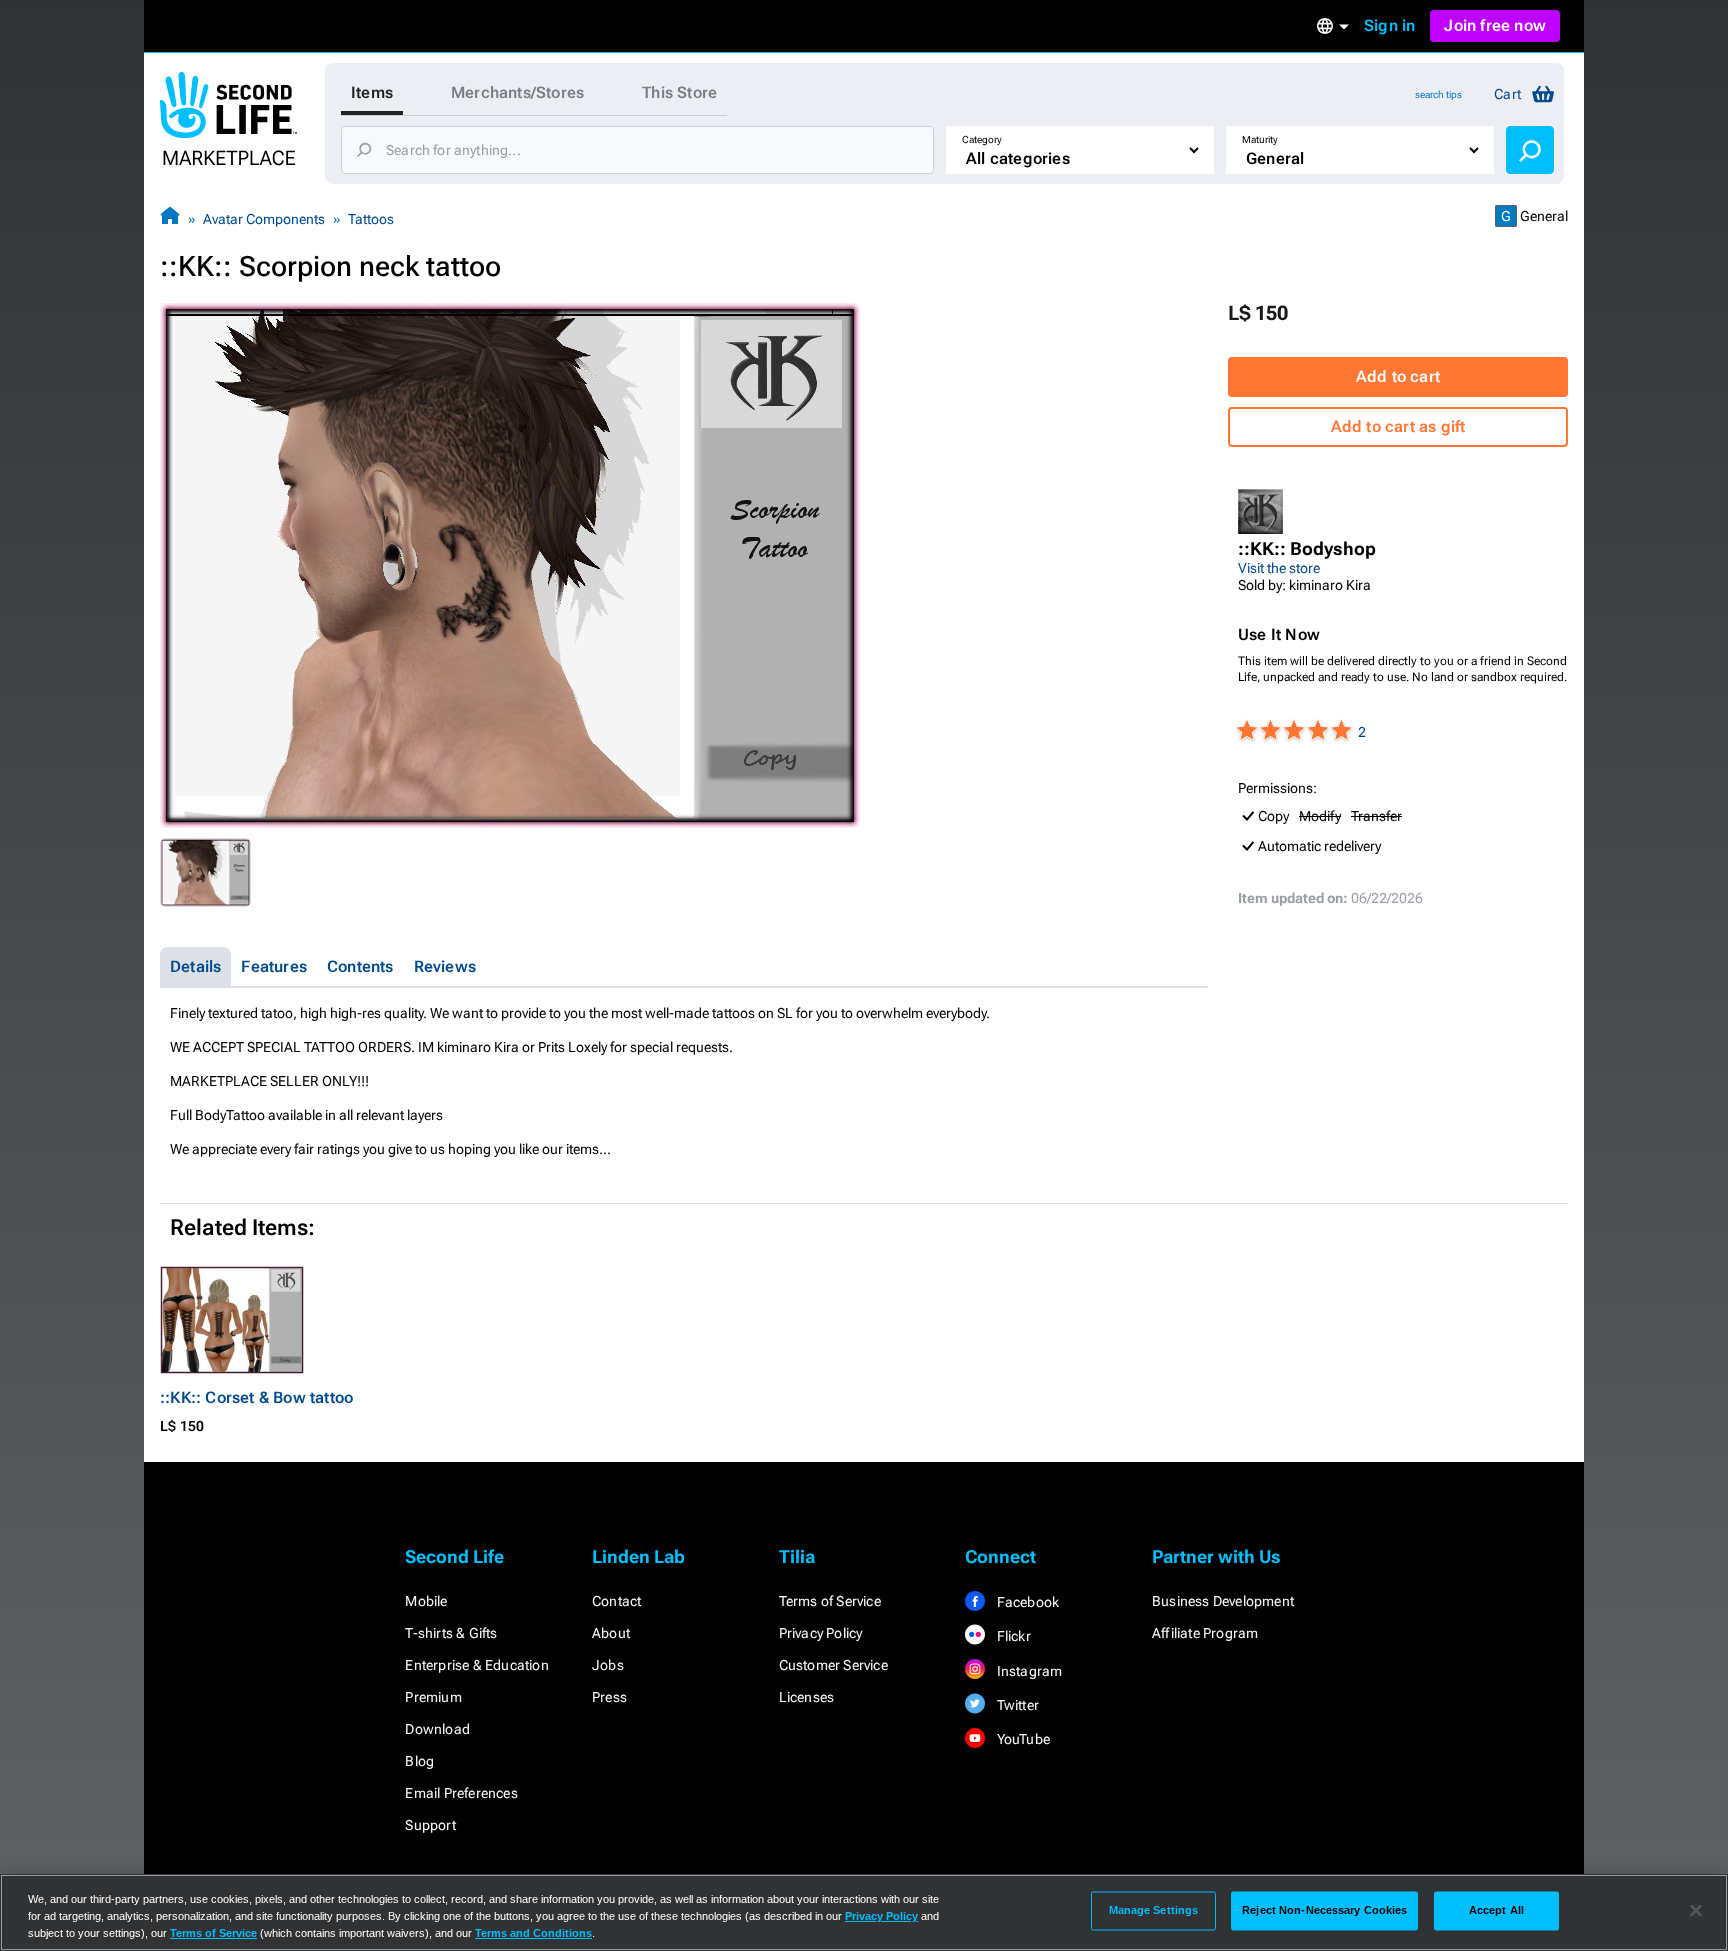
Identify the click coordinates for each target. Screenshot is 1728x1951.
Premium (433, 1697)
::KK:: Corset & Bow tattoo (256, 1397)
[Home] (170, 218)
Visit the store (1279, 568)
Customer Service (833, 1665)
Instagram (1027, 1671)
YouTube (1021, 1739)
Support (430, 1825)
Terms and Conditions (533, 1933)
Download (437, 1729)
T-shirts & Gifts (451, 1633)
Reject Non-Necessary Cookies (1324, 1910)
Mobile (426, 1601)
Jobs (608, 1665)
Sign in (1389, 25)
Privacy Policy (821, 1633)
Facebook (1026, 1602)
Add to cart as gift (1398, 426)
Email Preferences (461, 1793)
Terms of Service (830, 1601)
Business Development (1223, 1601)
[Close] (1696, 1911)
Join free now (1495, 25)
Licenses (807, 1697)
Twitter (1016, 1705)
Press (609, 1697)
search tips (1438, 94)
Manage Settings (1154, 1910)
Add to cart (1398, 376)
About (611, 1633)
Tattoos (371, 219)
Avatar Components (264, 219)
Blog (419, 1761)
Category (982, 139)
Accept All (1496, 1910)
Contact (616, 1601)
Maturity (1260, 139)
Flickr (1011, 1636)
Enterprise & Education (476, 1665)
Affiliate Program (1205, 1633)
